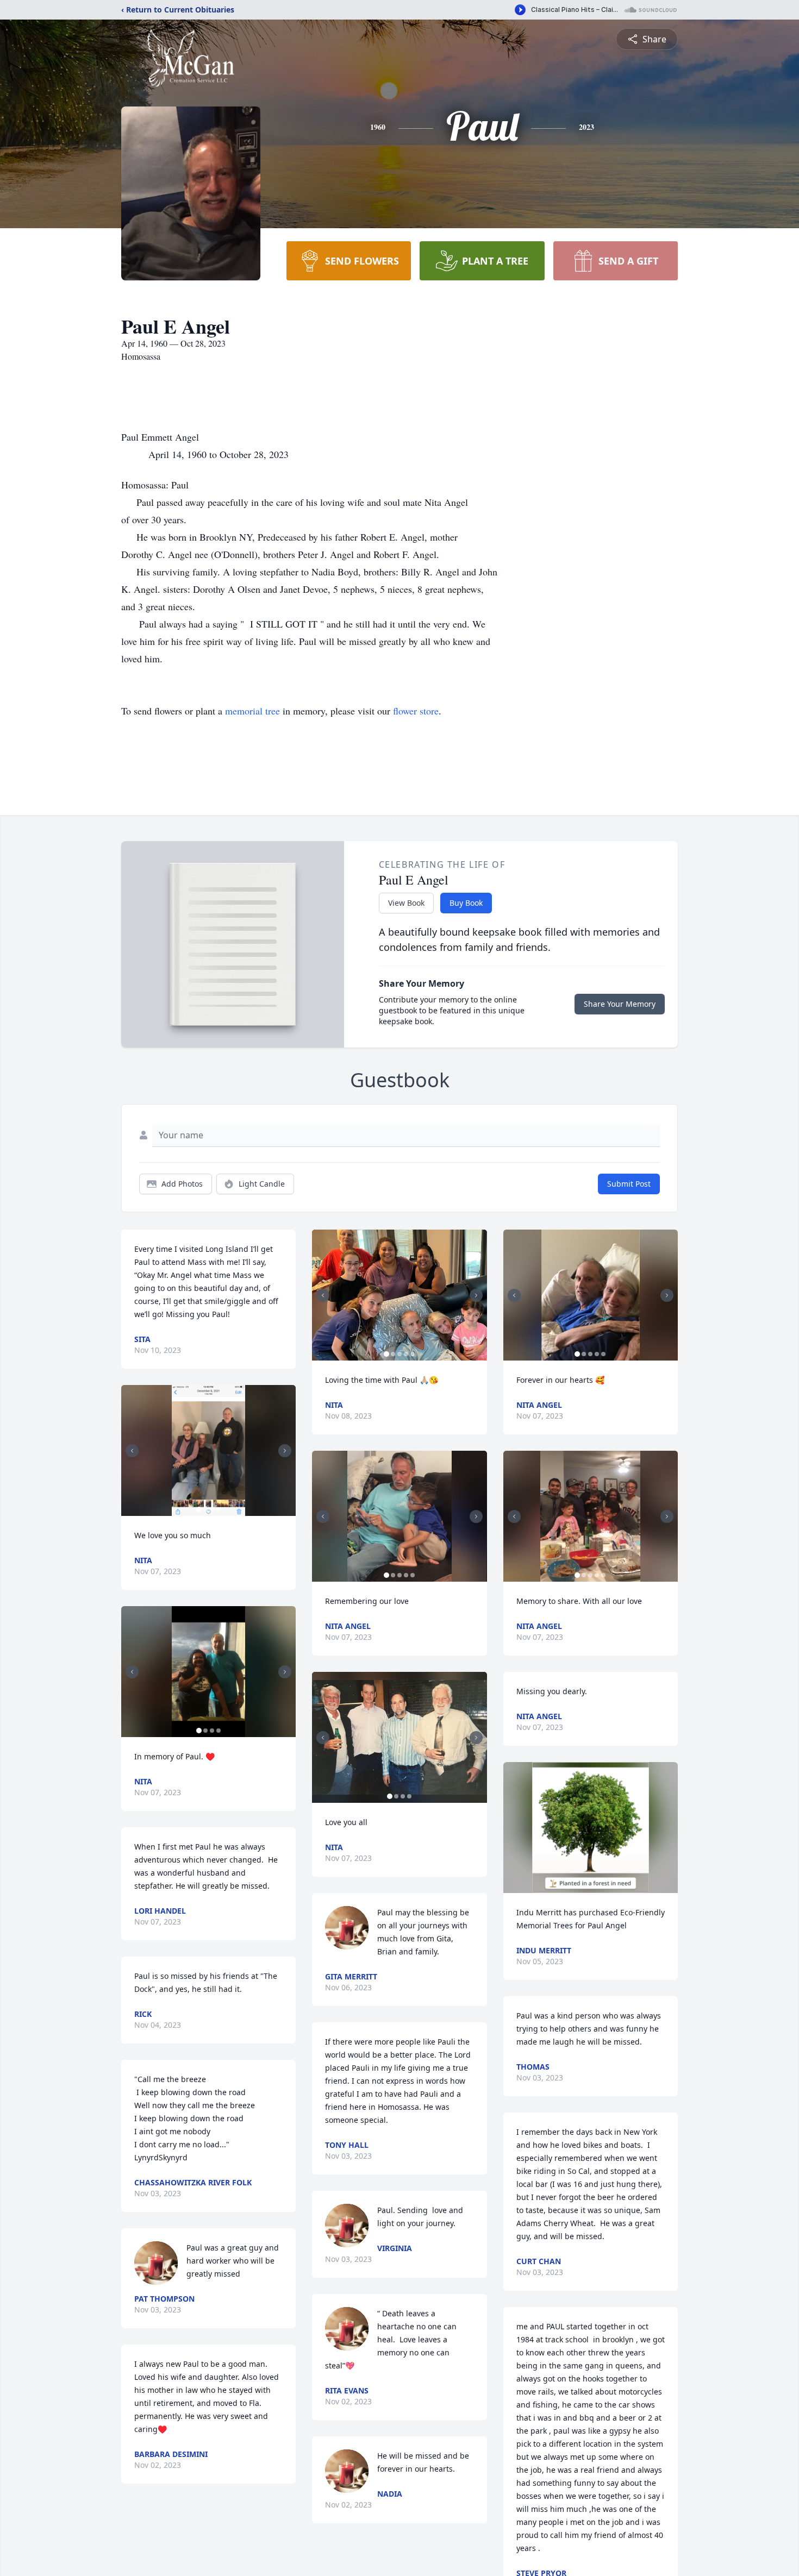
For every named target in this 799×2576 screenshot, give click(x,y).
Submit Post (629, 1184)
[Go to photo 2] (205, 1509)
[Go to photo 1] (199, 1509)
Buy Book (466, 903)
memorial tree (252, 711)
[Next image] (285, 1451)
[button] (209, 1450)
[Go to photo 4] (219, 1509)
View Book (406, 903)
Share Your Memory (620, 1004)
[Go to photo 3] (212, 1509)
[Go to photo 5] (413, 1354)
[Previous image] (132, 1451)
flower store (416, 711)
